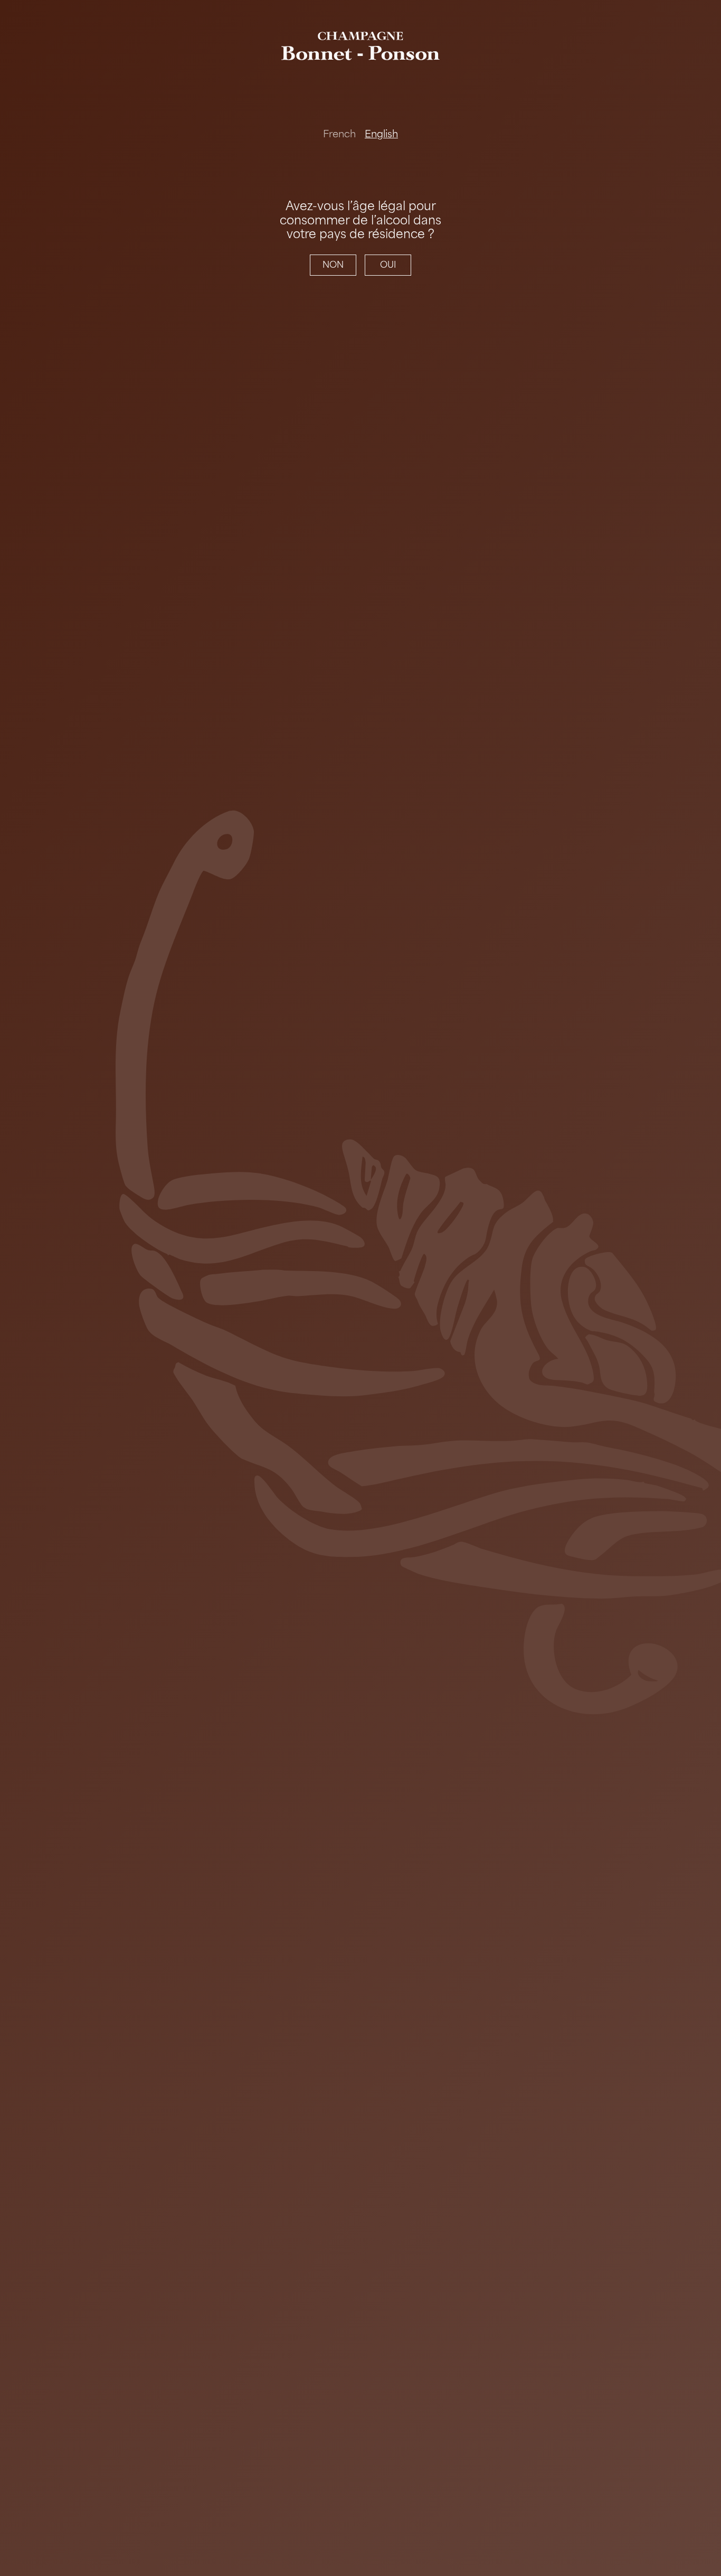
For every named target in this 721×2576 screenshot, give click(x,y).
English (381, 134)
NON (333, 265)
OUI (388, 265)
